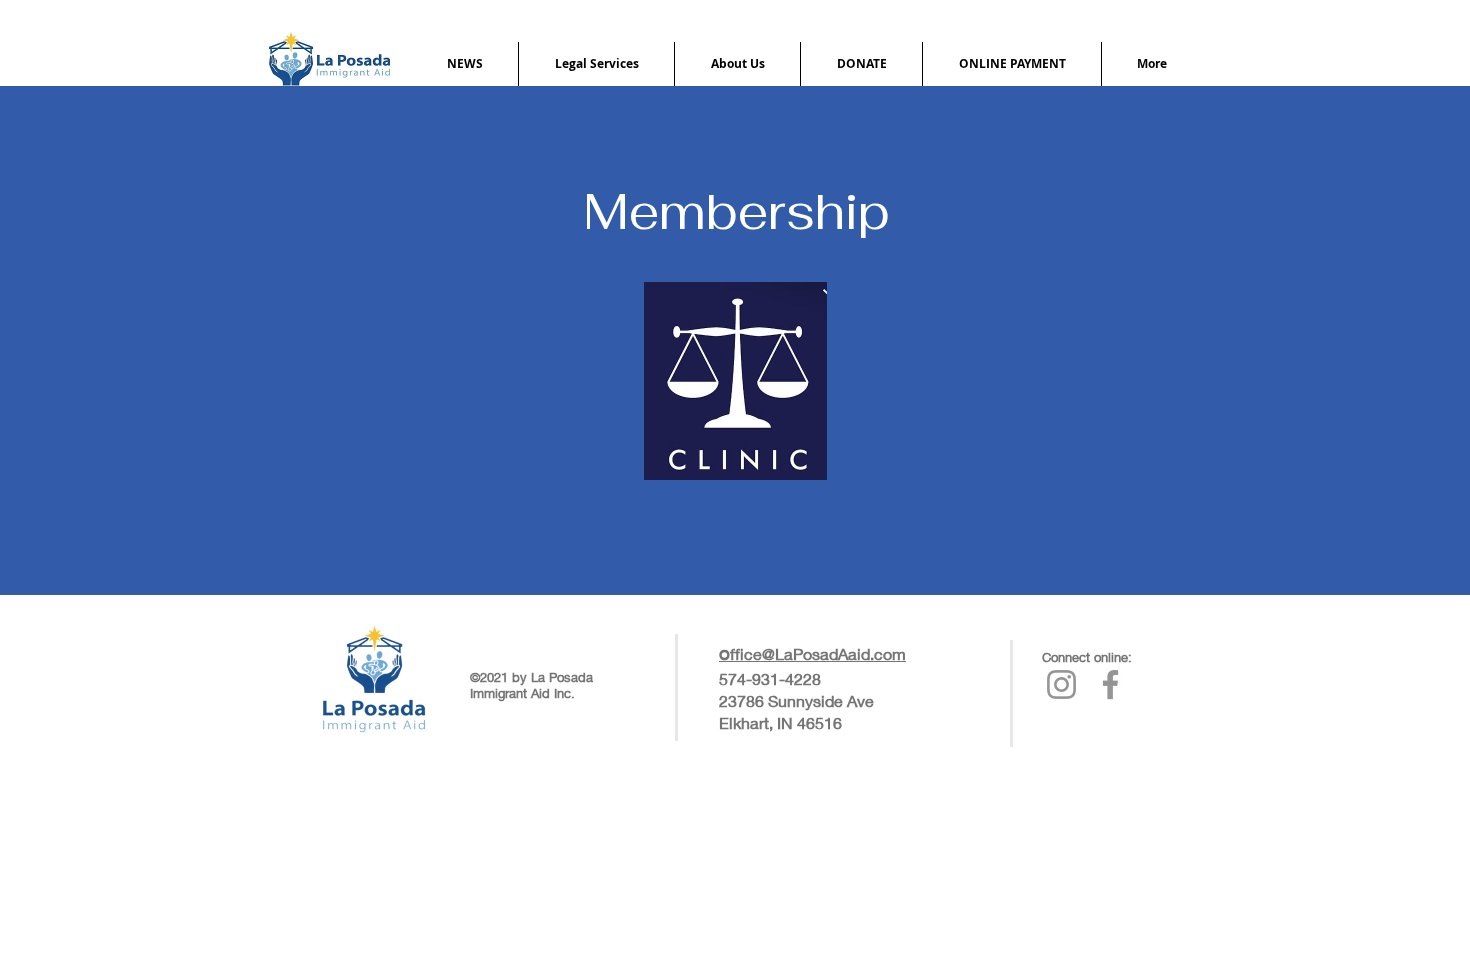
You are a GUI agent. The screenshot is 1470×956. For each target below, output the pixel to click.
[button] (464, 64)
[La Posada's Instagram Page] (1061, 684)
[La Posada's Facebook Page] (1110, 684)
